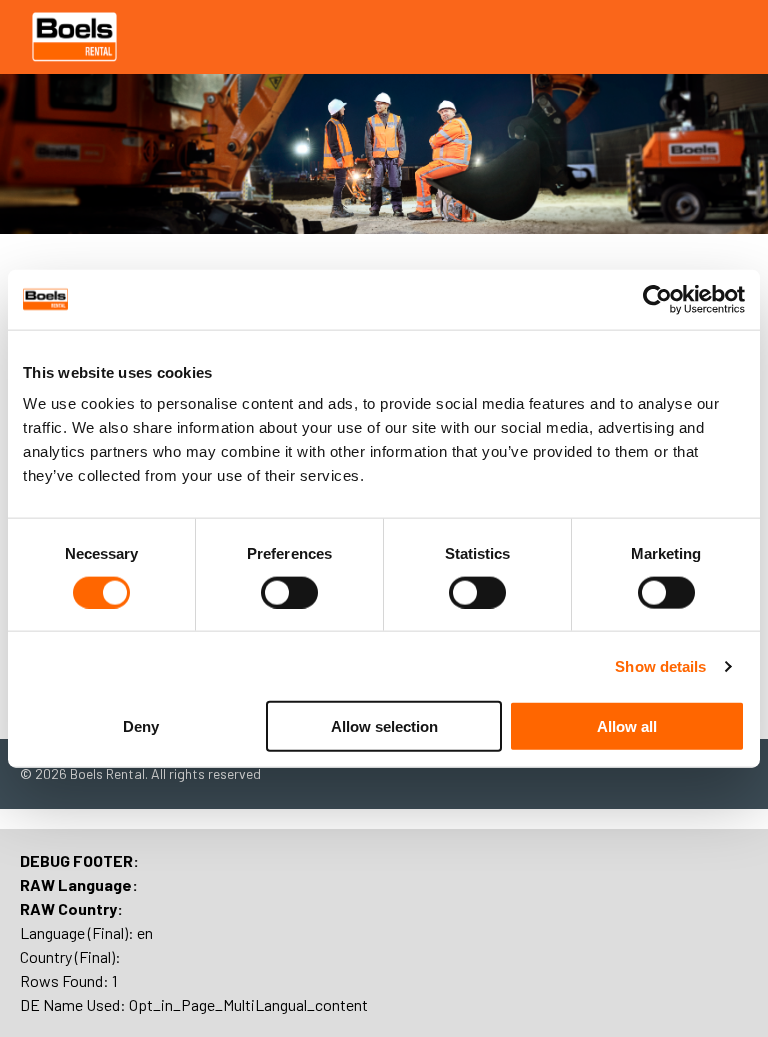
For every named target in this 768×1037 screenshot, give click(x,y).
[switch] (289, 592)
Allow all (627, 726)
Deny (141, 726)
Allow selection (384, 726)
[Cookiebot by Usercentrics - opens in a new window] (657, 299)
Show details (660, 665)
